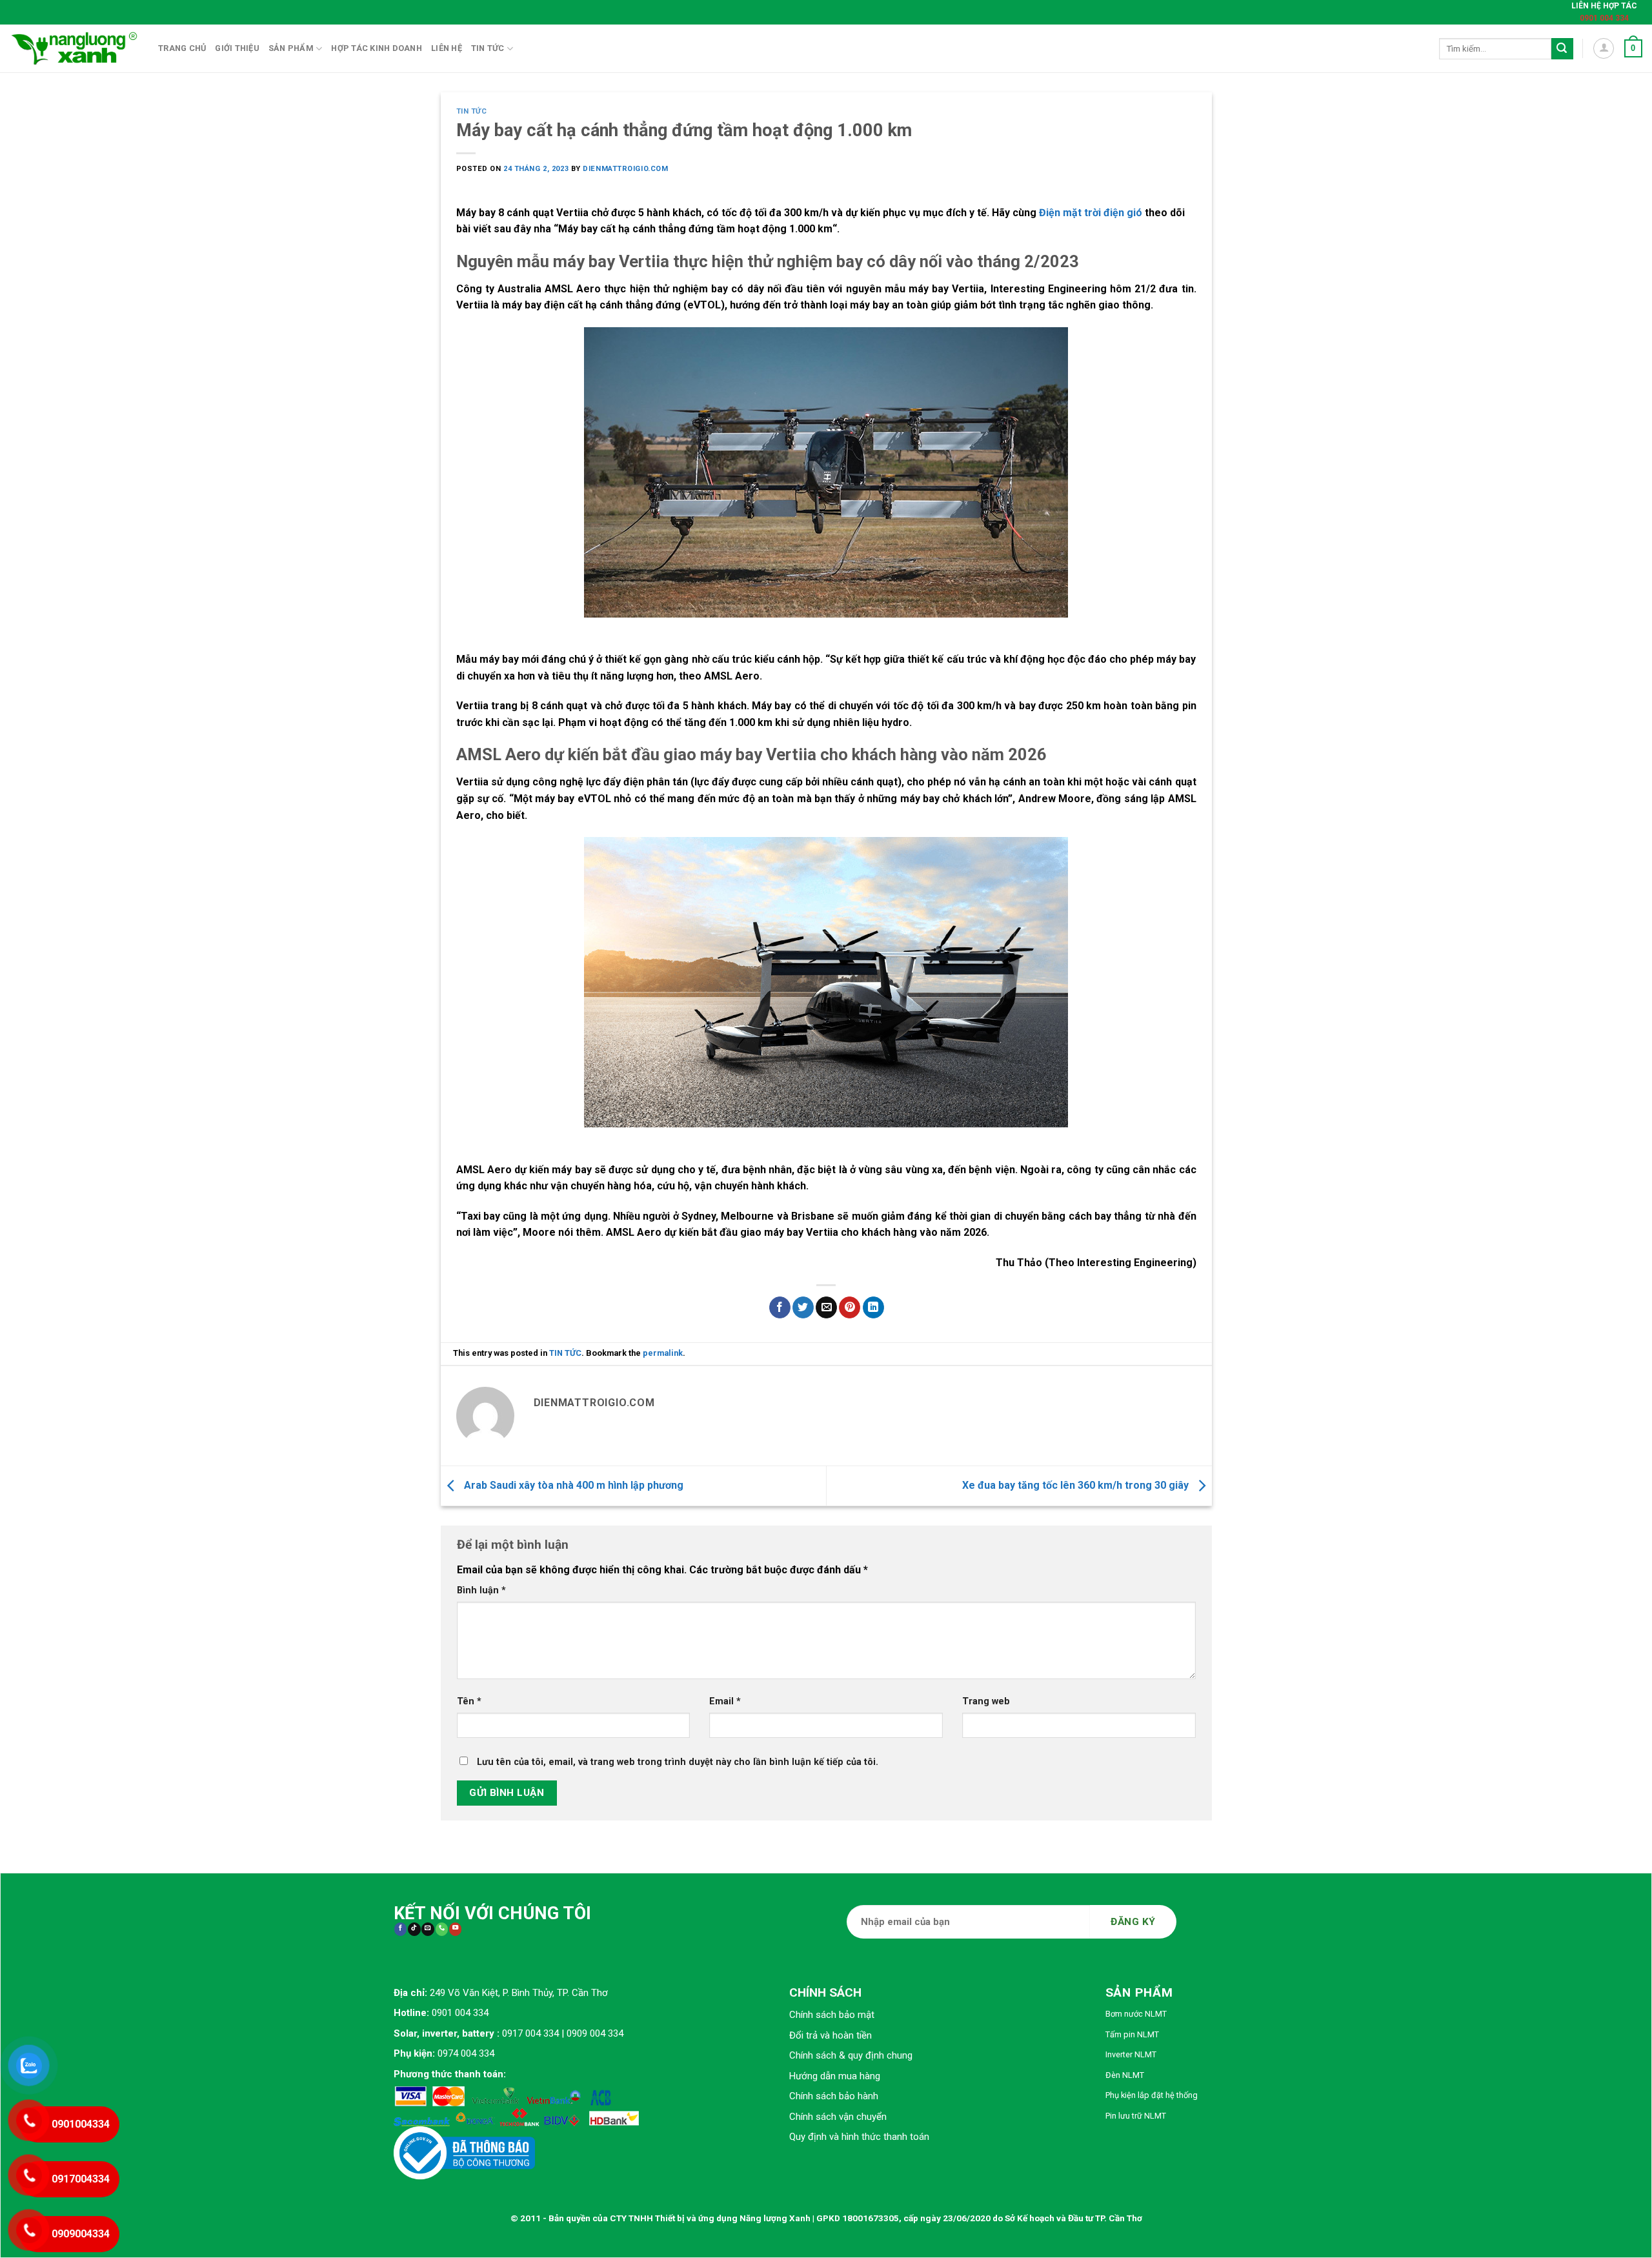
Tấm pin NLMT (1132, 2034)
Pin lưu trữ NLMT (1136, 2116)
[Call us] (442, 1929)
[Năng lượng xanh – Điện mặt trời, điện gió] (74, 48)
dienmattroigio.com (625, 169)
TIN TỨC (472, 111)
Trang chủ (182, 48)
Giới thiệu (237, 48)
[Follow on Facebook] (400, 1929)
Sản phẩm (291, 48)
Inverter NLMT (1131, 2054)
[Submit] (1562, 49)
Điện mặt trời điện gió (1091, 213)
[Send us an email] (428, 1929)
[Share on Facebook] (780, 1307)
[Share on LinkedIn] (873, 1307)
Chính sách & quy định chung (851, 2055)
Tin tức (488, 48)
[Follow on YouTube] (455, 1929)
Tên (469, 1701)
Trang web (986, 1701)
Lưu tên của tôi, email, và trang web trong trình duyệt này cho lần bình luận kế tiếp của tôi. (678, 1762)
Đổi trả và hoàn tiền (831, 2035)
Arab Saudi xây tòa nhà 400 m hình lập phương (572, 1485)
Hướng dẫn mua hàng (835, 2076)
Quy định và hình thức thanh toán (859, 2137)
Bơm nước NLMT (1136, 2014)
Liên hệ (447, 48)
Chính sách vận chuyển (838, 2117)
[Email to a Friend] (826, 1307)
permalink (663, 1353)
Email (725, 1701)
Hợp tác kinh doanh (377, 48)
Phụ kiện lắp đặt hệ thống (1152, 2095)
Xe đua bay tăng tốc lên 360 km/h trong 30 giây (1077, 1485)
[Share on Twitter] (803, 1307)
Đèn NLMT (1125, 2075)
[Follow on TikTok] (414, 1929)
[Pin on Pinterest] (850, 1307)
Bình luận (481, 1590)
